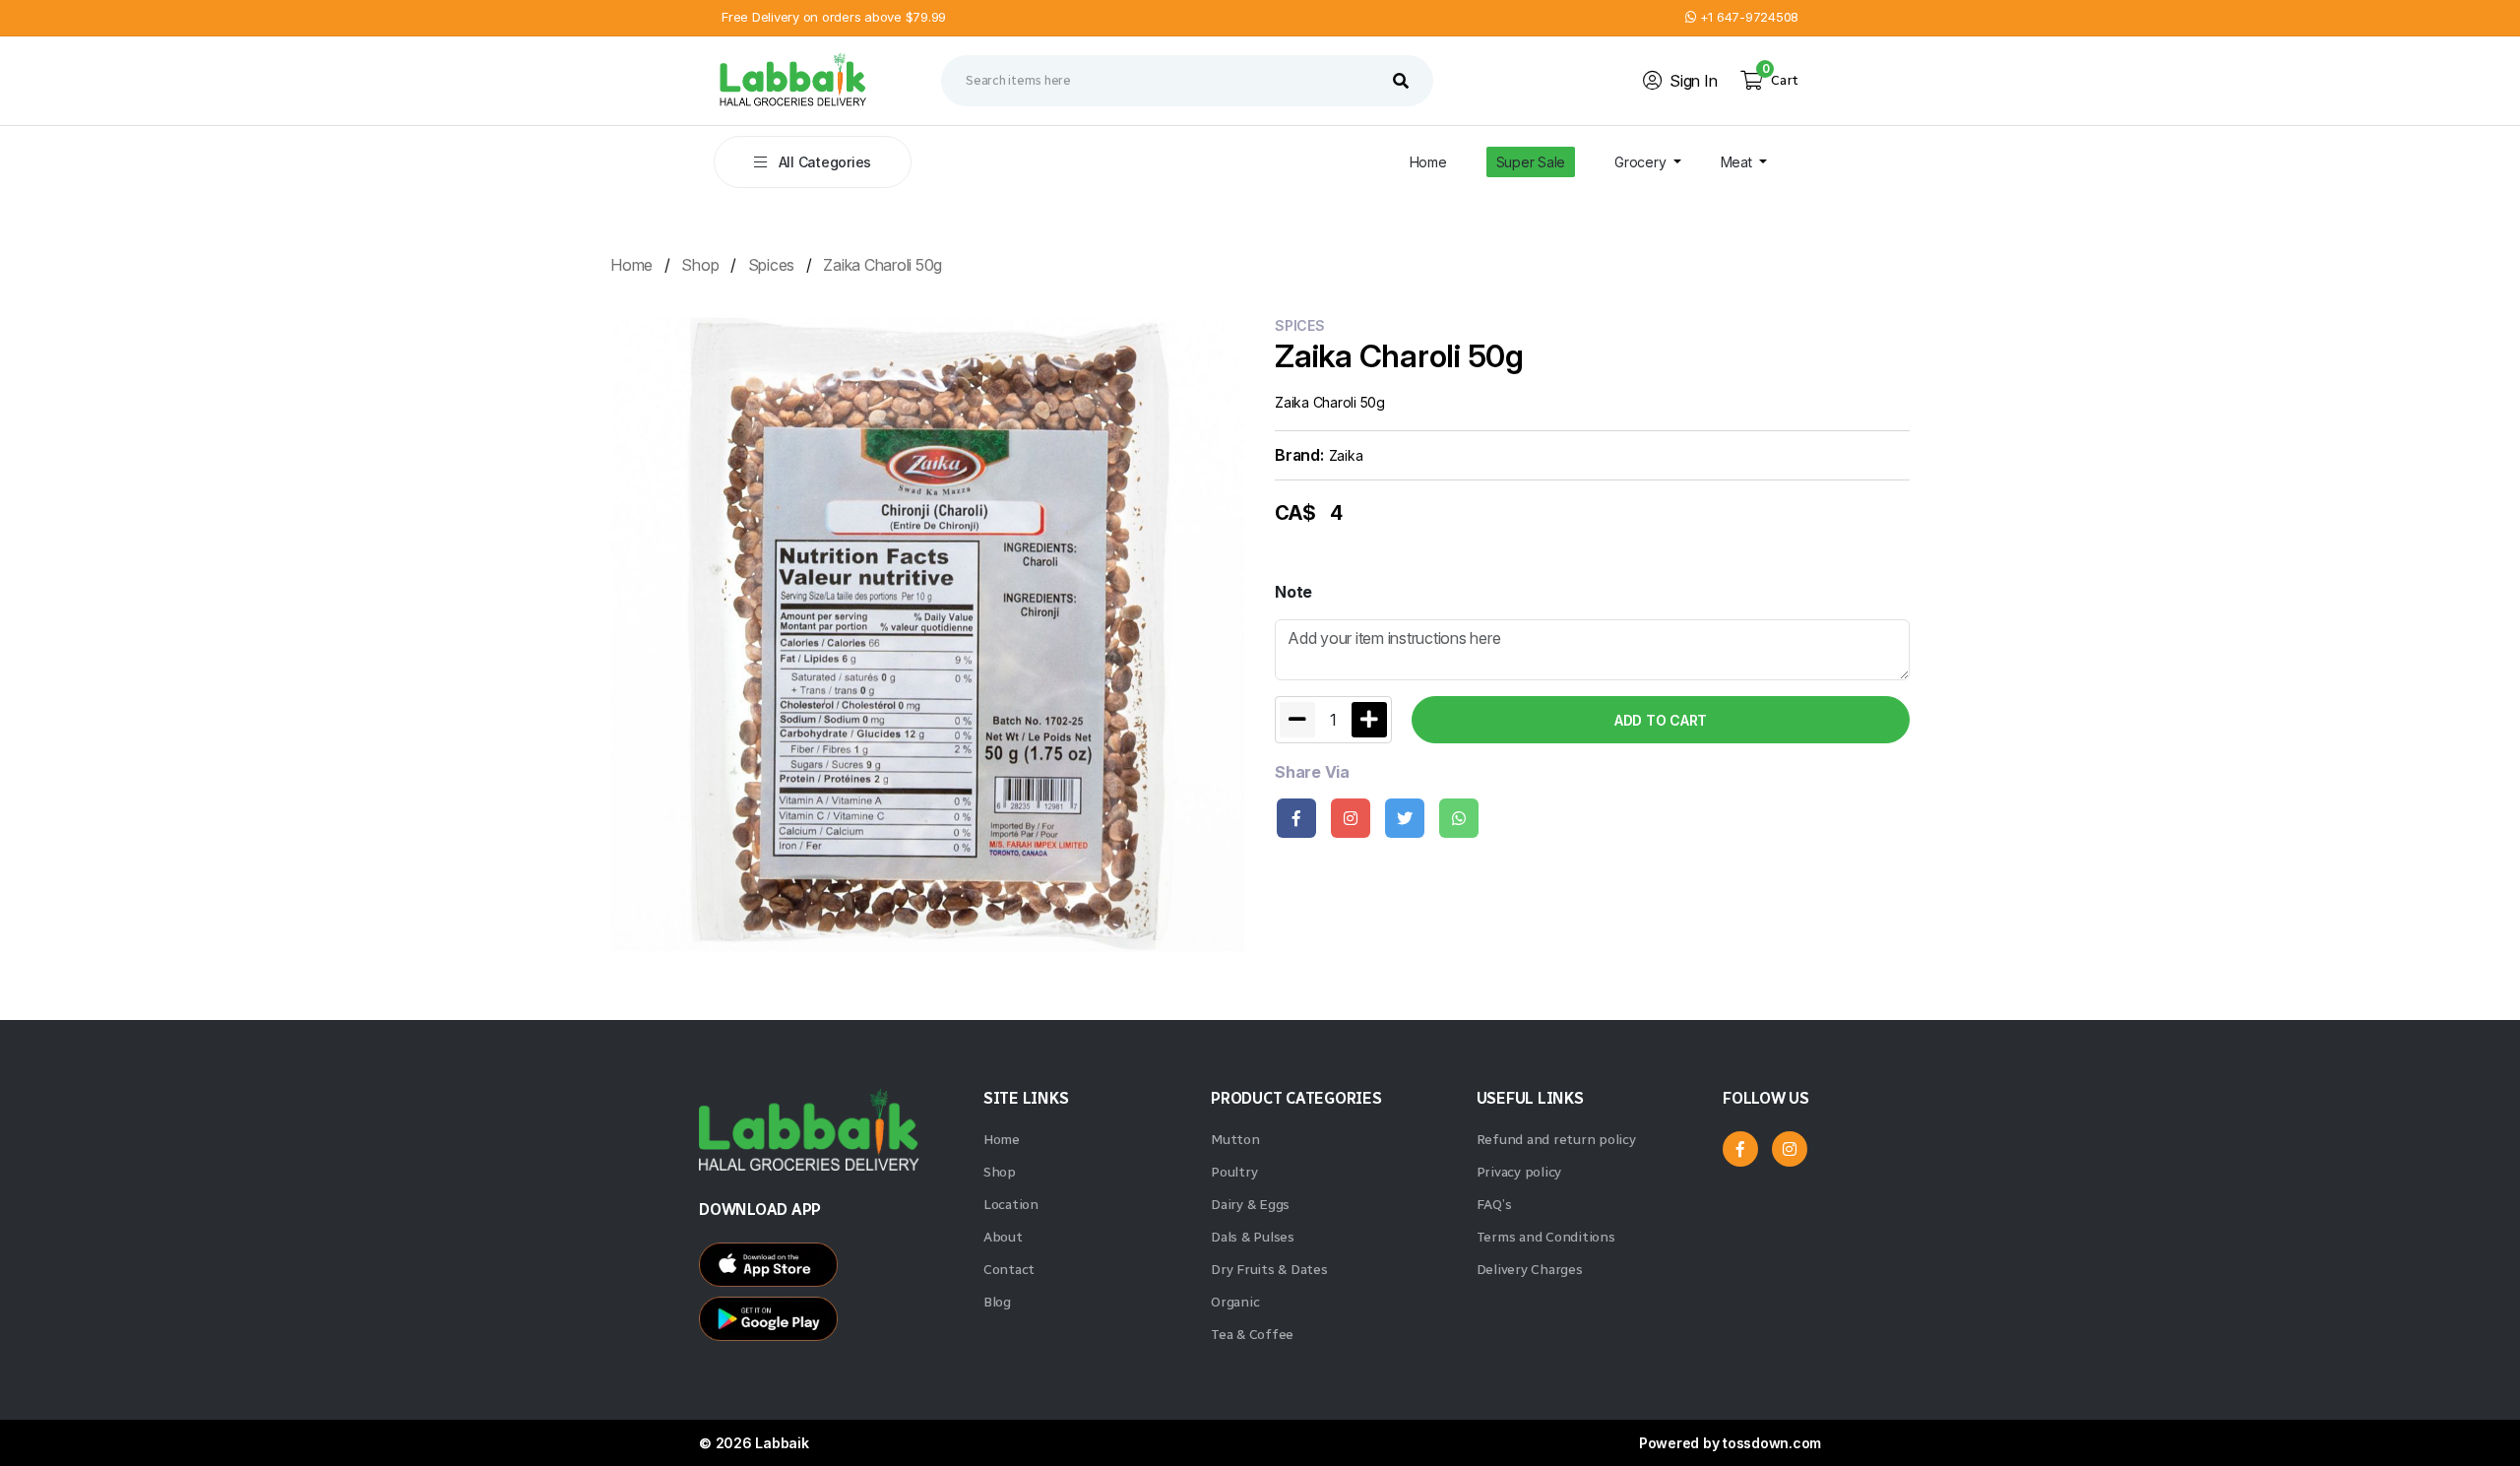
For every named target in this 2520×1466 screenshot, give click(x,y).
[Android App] (831, 1270)
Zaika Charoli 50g (882, 265)
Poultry (1234, 1172)
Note (1293, 592)
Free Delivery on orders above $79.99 (834, 17)
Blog (997, 1302)
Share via (1312, 772)
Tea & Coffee (1252, 1335)
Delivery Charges (1530, 1270)
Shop (700, 265)
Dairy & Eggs (1250, 1205)
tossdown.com (1772, 1443)
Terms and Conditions (1546, 1237)
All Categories (823, 162)
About (1003, 1237)
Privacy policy (1519, 1172)
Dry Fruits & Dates (1269, 1270)
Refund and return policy (1556, 1140)
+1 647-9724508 (1747, 17)
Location (1011, 1205)
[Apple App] (831, 1324)
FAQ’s (1494, 1205)
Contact (1009, 1270)
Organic (1235, 1302)
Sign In (1693, 81)
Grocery (1642, 162)
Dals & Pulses (1253, 1237)
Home (1428, 162)
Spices (772, 265)
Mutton (1235, 1140)
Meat (1738, 162)
